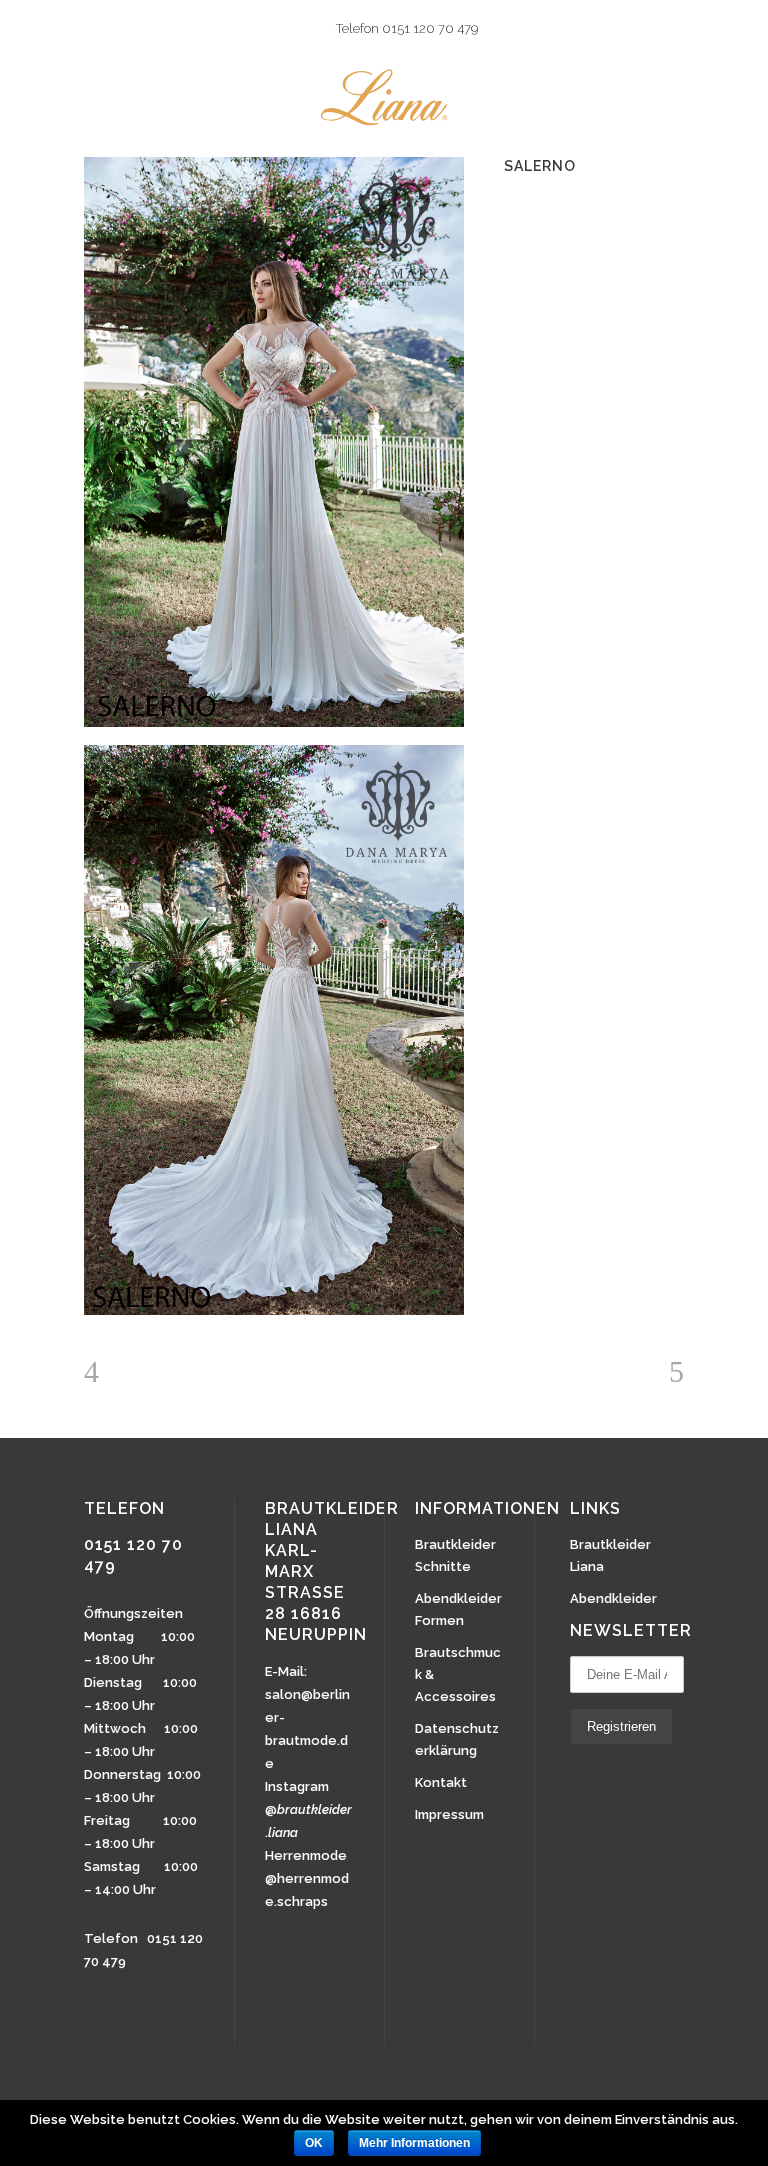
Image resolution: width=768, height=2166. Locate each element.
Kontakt (441, 1782)
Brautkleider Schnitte (455, 1555)
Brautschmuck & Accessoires (458, 1674)
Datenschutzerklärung (457, 1739)
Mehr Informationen (414, 2143)
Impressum (449, 1814)
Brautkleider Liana (610, 1555)
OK (314, 2143)
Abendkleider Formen (458, 1609)
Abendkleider (613, 1598)
